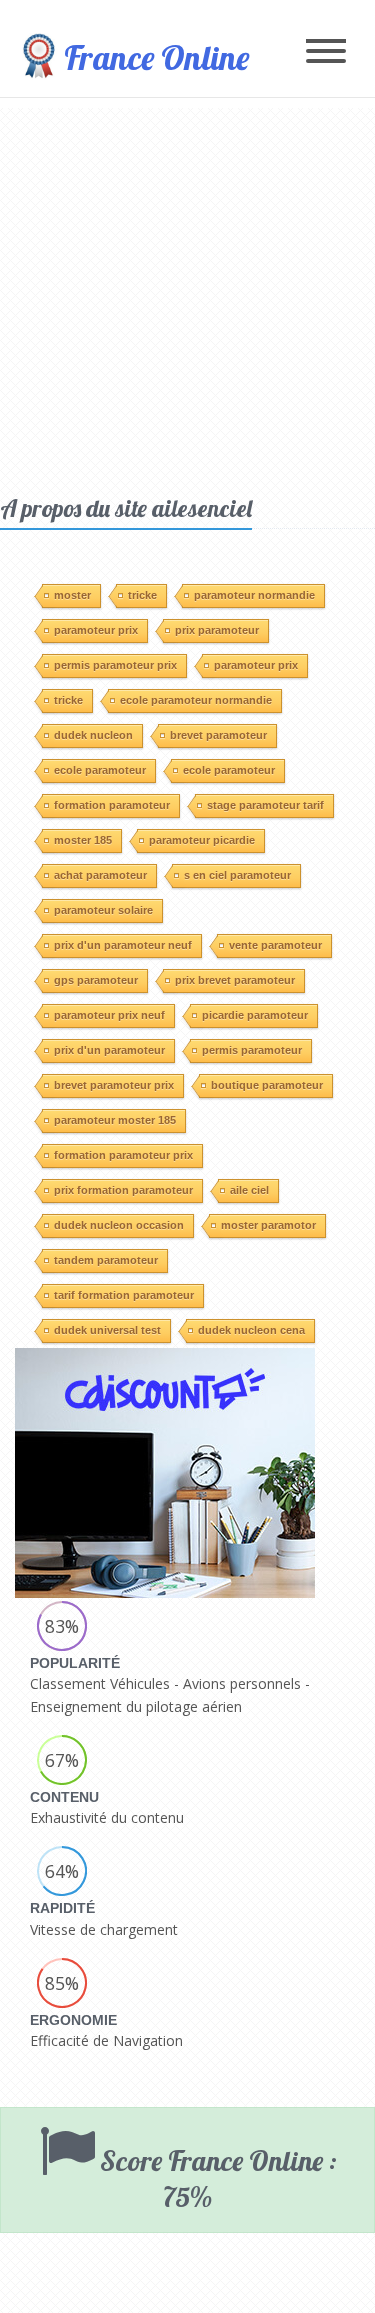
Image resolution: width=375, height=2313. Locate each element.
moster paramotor (268, 1225)
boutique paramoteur (267, 1085)
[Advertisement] (187, 295)
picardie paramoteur (255, 1015)
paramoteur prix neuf (109, 1015)
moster (72, 595)
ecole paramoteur (100, 770)
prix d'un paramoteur (109, 1050)
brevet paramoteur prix (114, 1085)
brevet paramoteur (218, 735)
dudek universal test (107, 1330)
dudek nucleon (93, 735)
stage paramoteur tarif (265, 805)
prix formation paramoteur (123, 1190)
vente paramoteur (275, 945)
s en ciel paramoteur (237, 875)
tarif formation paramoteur (124, 1295)
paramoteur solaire (103, 910)
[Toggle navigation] (326, 52)
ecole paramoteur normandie (196, 700)
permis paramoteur (252, 1050)
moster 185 (83, 840)
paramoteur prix (96, 630)
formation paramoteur (112, 805)
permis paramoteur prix (115, 665)
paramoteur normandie (254, 595)
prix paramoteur (217, 630)
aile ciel (249, 1190)
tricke (142, 595)
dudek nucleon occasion (119, 1225)
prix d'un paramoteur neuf (123, 945)
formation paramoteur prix (123, 1155)
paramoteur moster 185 (115, 1120)
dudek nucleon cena (251, 1330)
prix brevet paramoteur (235, 980)
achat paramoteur (100, 875)
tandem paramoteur (106, 1260)
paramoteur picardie (202, 840)
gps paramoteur (96, 980)
